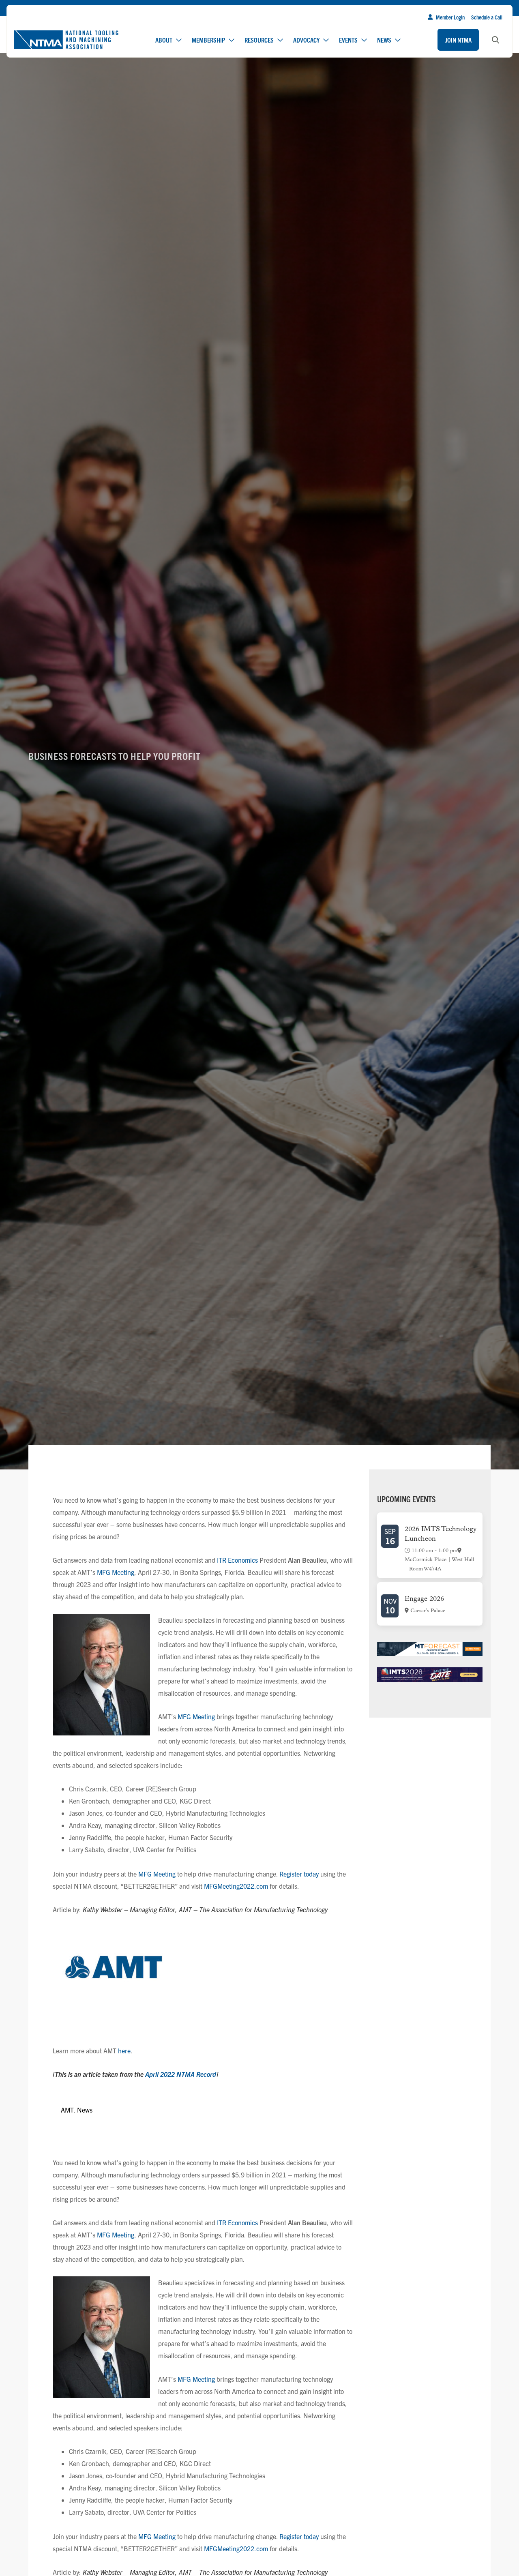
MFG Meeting (116, 1572)
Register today (299, 1874)
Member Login (450, 17)
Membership (208, 40)
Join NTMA (458, 40)
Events (348, 40)
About (164, 40)
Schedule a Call (487, 17)
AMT (67, 2110)
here (124, 2051)
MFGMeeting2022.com (236, 1886)
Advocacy (306, 40)
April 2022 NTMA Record (181, 2074)
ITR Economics (237, 1560)
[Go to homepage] (66, 40)
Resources (259, 40)
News (384, 40)
